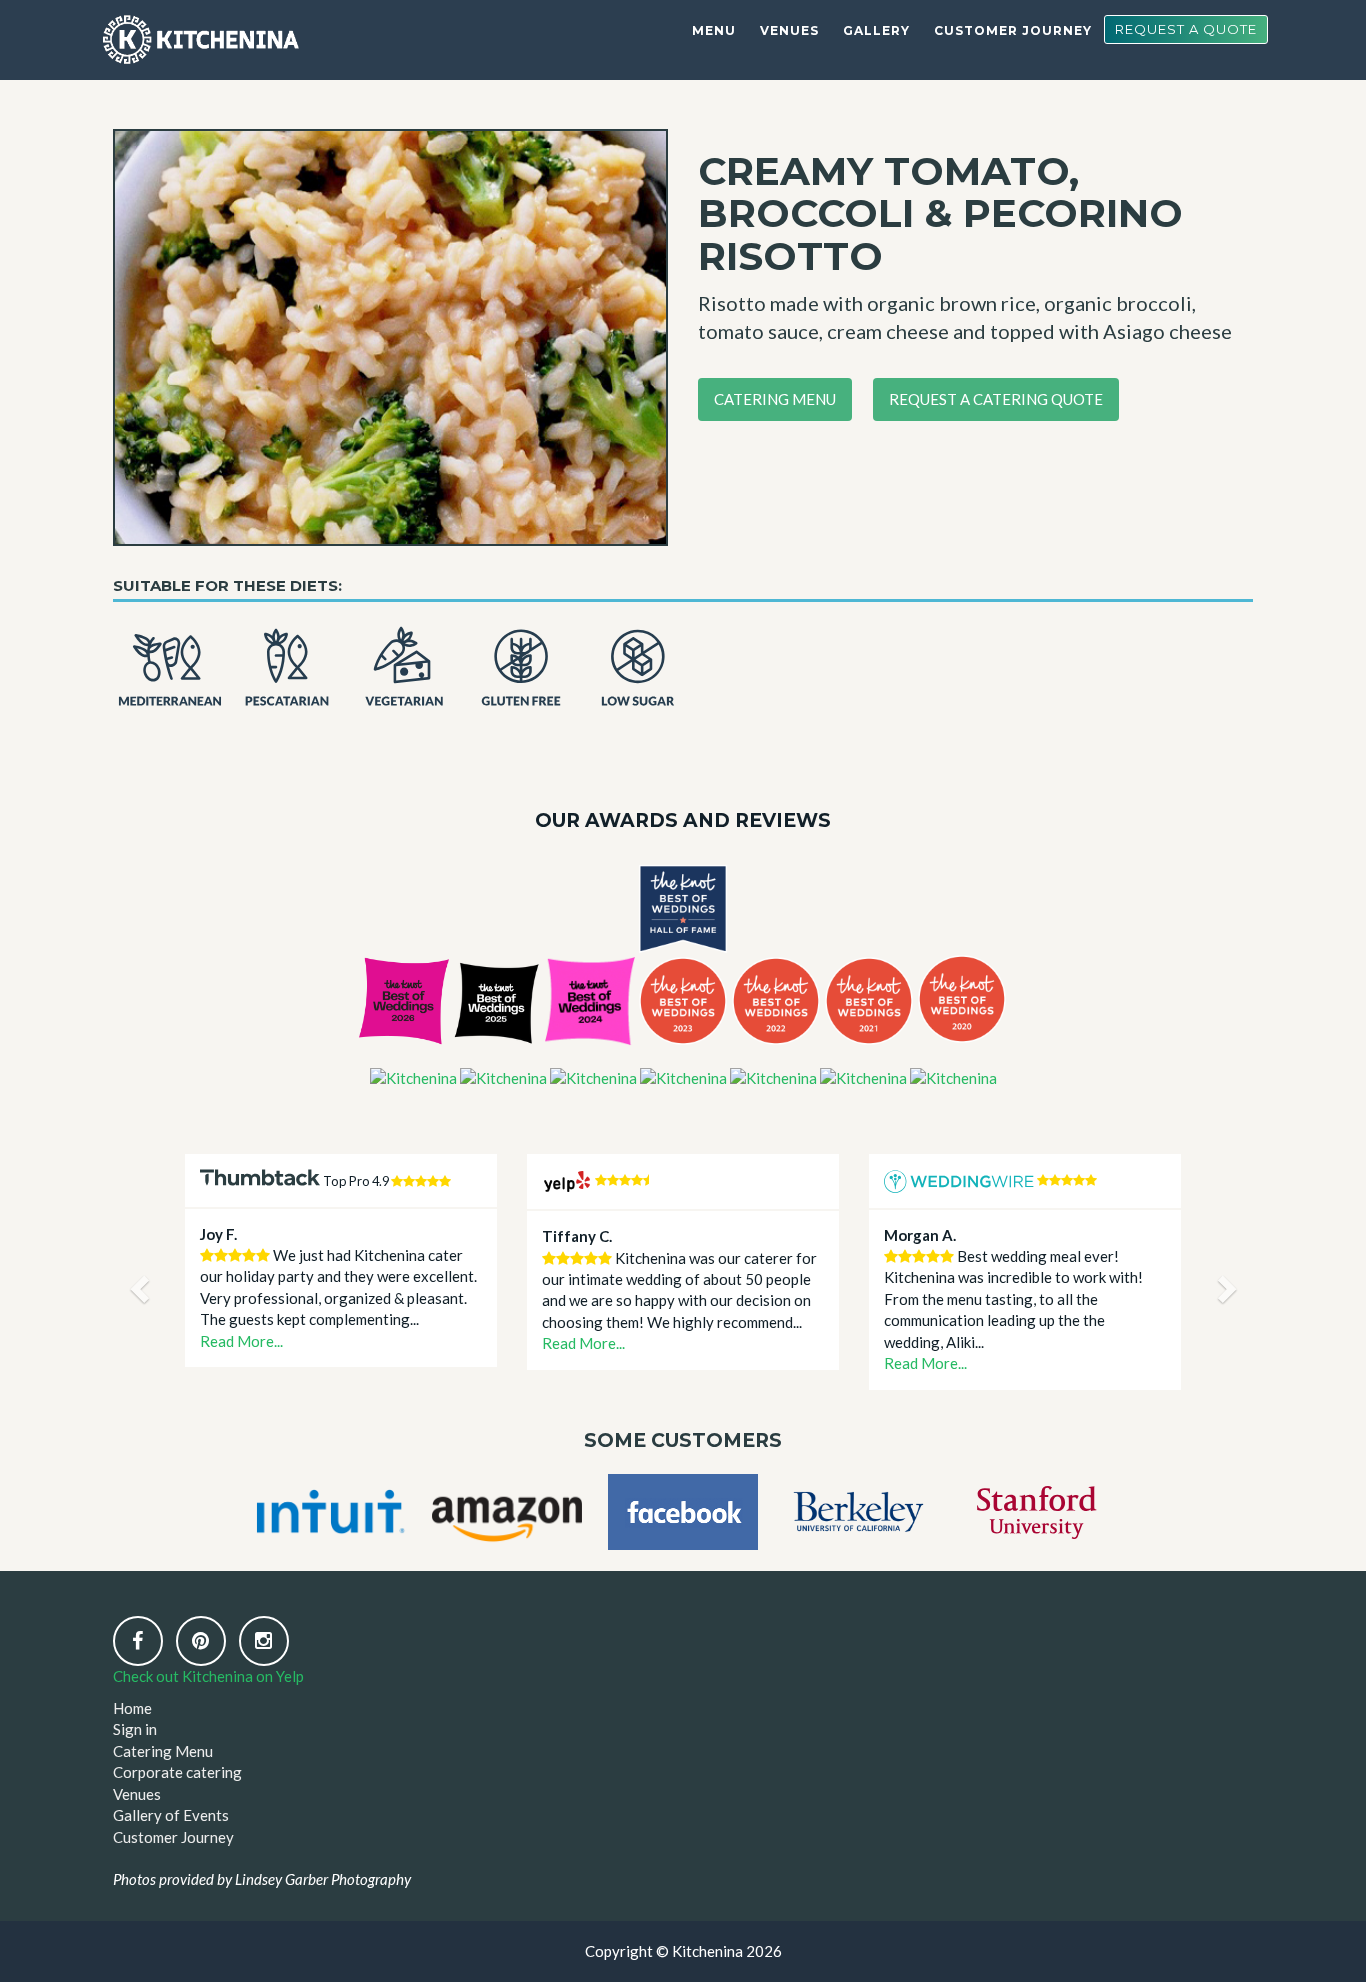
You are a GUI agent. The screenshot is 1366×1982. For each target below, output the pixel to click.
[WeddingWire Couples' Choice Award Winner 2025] (503, 1077)
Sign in (135, 1729)
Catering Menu (163, 1751)
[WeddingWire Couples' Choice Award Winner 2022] (773, 1077)
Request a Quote (1186, 29)
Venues (789, 30)
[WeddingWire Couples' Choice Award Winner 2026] (413, 1077)
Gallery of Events (171, 1815)
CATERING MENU (775, 399)
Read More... (241, 1341)
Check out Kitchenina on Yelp (208, 1676)
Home (132, 1708)
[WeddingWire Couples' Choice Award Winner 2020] (953, 1077)
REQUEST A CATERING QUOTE (996, 399)
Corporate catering (177, 1772)
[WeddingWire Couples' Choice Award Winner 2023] (683, 1077)
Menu (714, 30)
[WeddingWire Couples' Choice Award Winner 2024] (593, 1077)
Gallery (876, 30)
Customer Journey (1013, 30)
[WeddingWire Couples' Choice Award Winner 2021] (863, 1077)
